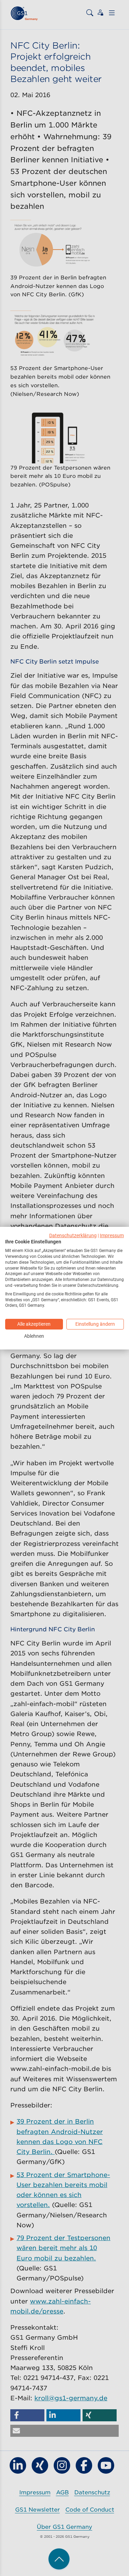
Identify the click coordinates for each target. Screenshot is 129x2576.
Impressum (112, 1235)
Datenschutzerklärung (73, 1235)
